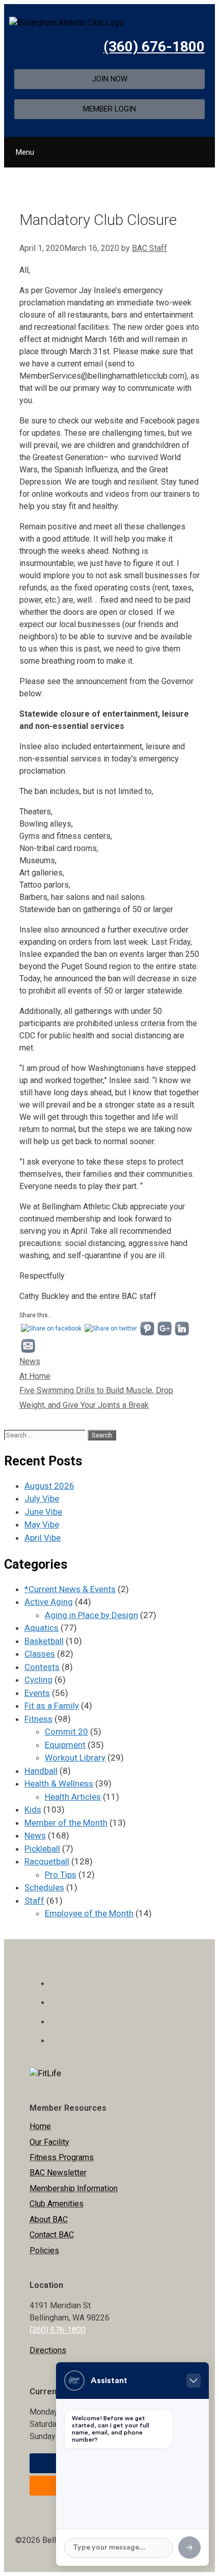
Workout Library (75, 1758)
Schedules (44, 1887)
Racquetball (47, 1861)
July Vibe (42, 1498)
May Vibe (42, 1524)
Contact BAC (52, 2235)
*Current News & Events (70, 1589)
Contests (42, 1667)
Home (40, 2126)
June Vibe (43, 1512)
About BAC (49, 2219)
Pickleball (42, 1849)
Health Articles (73, 1797)
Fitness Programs (62, 2157)
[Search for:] (46, 1434)
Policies (44, 2251)
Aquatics (42, 1628)
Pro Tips (61, 1875)
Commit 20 (66, 1732)
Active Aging (49, 1602)
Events (37, 1693)
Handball (41, 1771)
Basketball (44, 1641)
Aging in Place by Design (91, 1615)
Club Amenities (57, 2204)
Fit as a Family (52, 1706)
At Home (35, 1376)
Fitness (38, 1719)
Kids (33, 1809)
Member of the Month (66, 1823)
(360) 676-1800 (154, 47)
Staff (34, 1901)
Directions (48, 2350)
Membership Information (74, 2188)
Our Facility (49, 2142)
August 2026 (49, 1486)
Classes (40, 1654)
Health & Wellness (59, 1784)
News (30, 1361)
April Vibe (43, 1538)
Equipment (65, 1745)
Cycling (38, 1680)
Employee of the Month (89, 1913)
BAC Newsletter (58, 2173)
